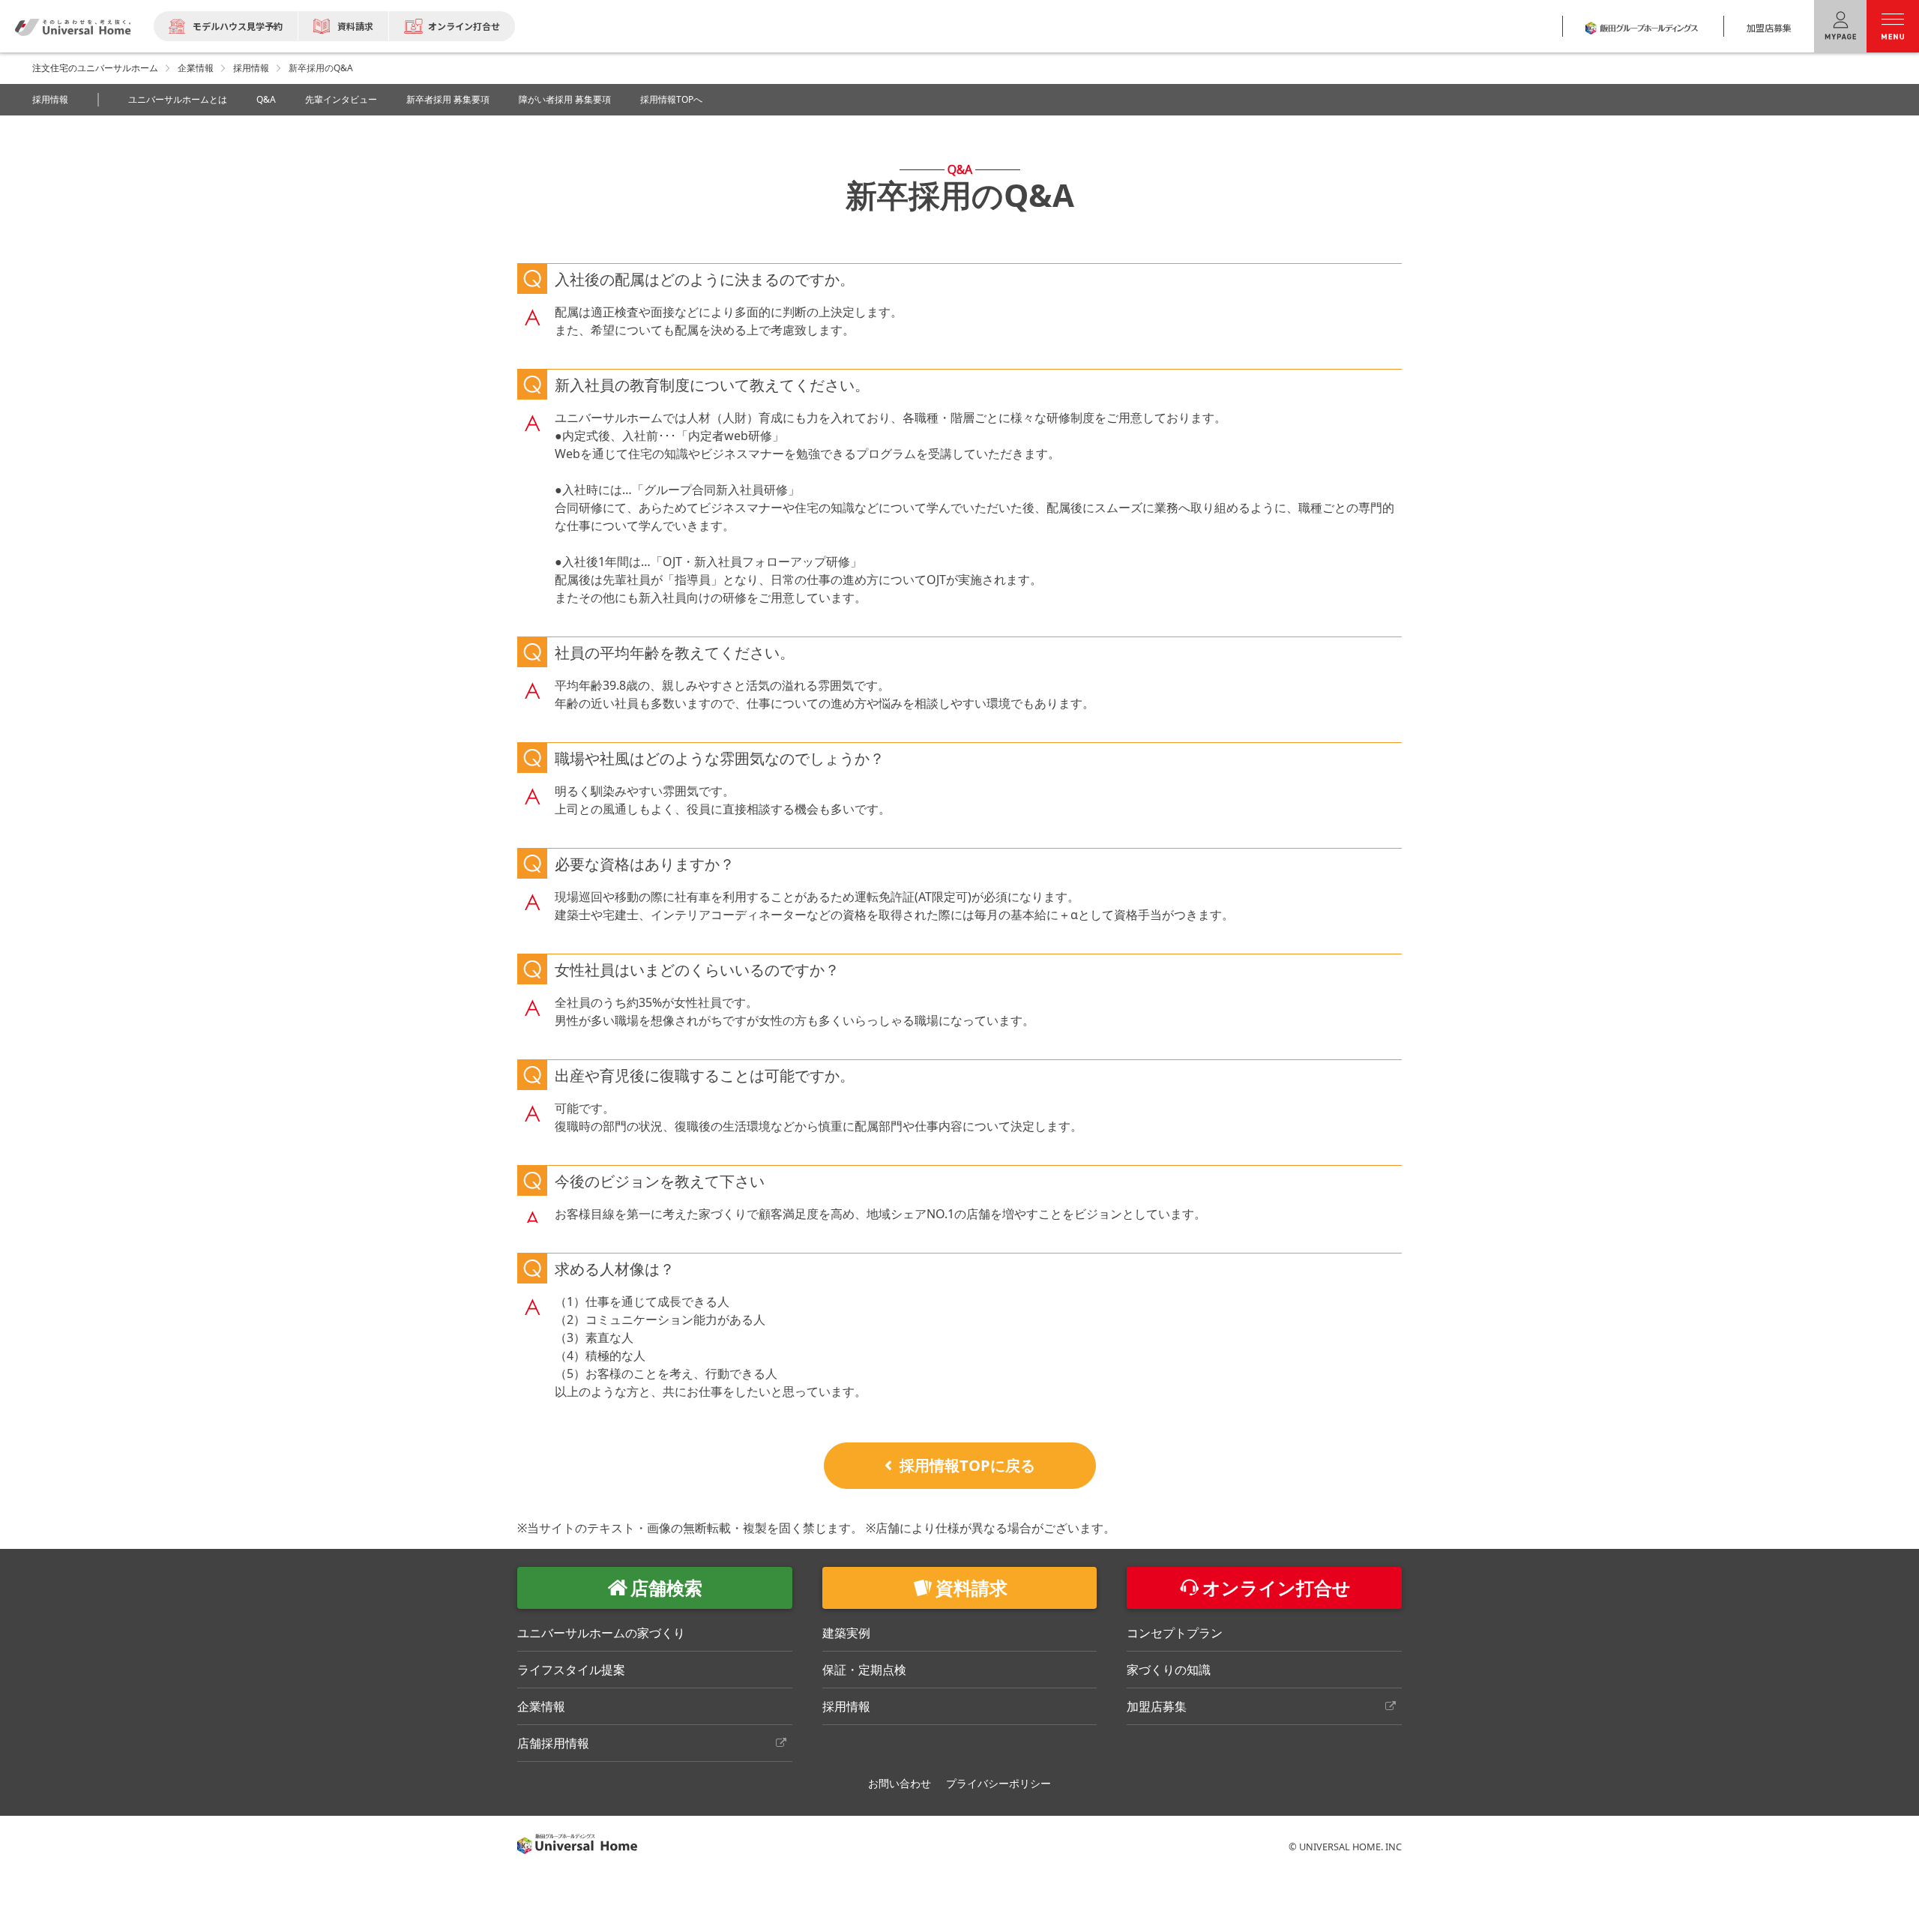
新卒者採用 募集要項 (448, 99)
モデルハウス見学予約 (238, 26)
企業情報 (196, 68)
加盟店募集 (1769, 27)
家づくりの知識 (1169, 1670)
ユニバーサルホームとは (178, 99)
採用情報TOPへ (671, 99)
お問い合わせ (900, 1783)
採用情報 (251, 68)
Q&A (266, 99)
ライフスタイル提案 (571, 1670)
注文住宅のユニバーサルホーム (95, 68)
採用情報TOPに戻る (967, 1465)
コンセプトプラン (1175, 1633)
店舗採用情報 (553, 1743)
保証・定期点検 (864, 1670)
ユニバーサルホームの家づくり (601, 1633)
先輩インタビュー (341, 99)
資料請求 (355, 26)
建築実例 (846, 1633)
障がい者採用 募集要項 (565, 99)
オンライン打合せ (464, 26)
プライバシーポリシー (998, 1783)
